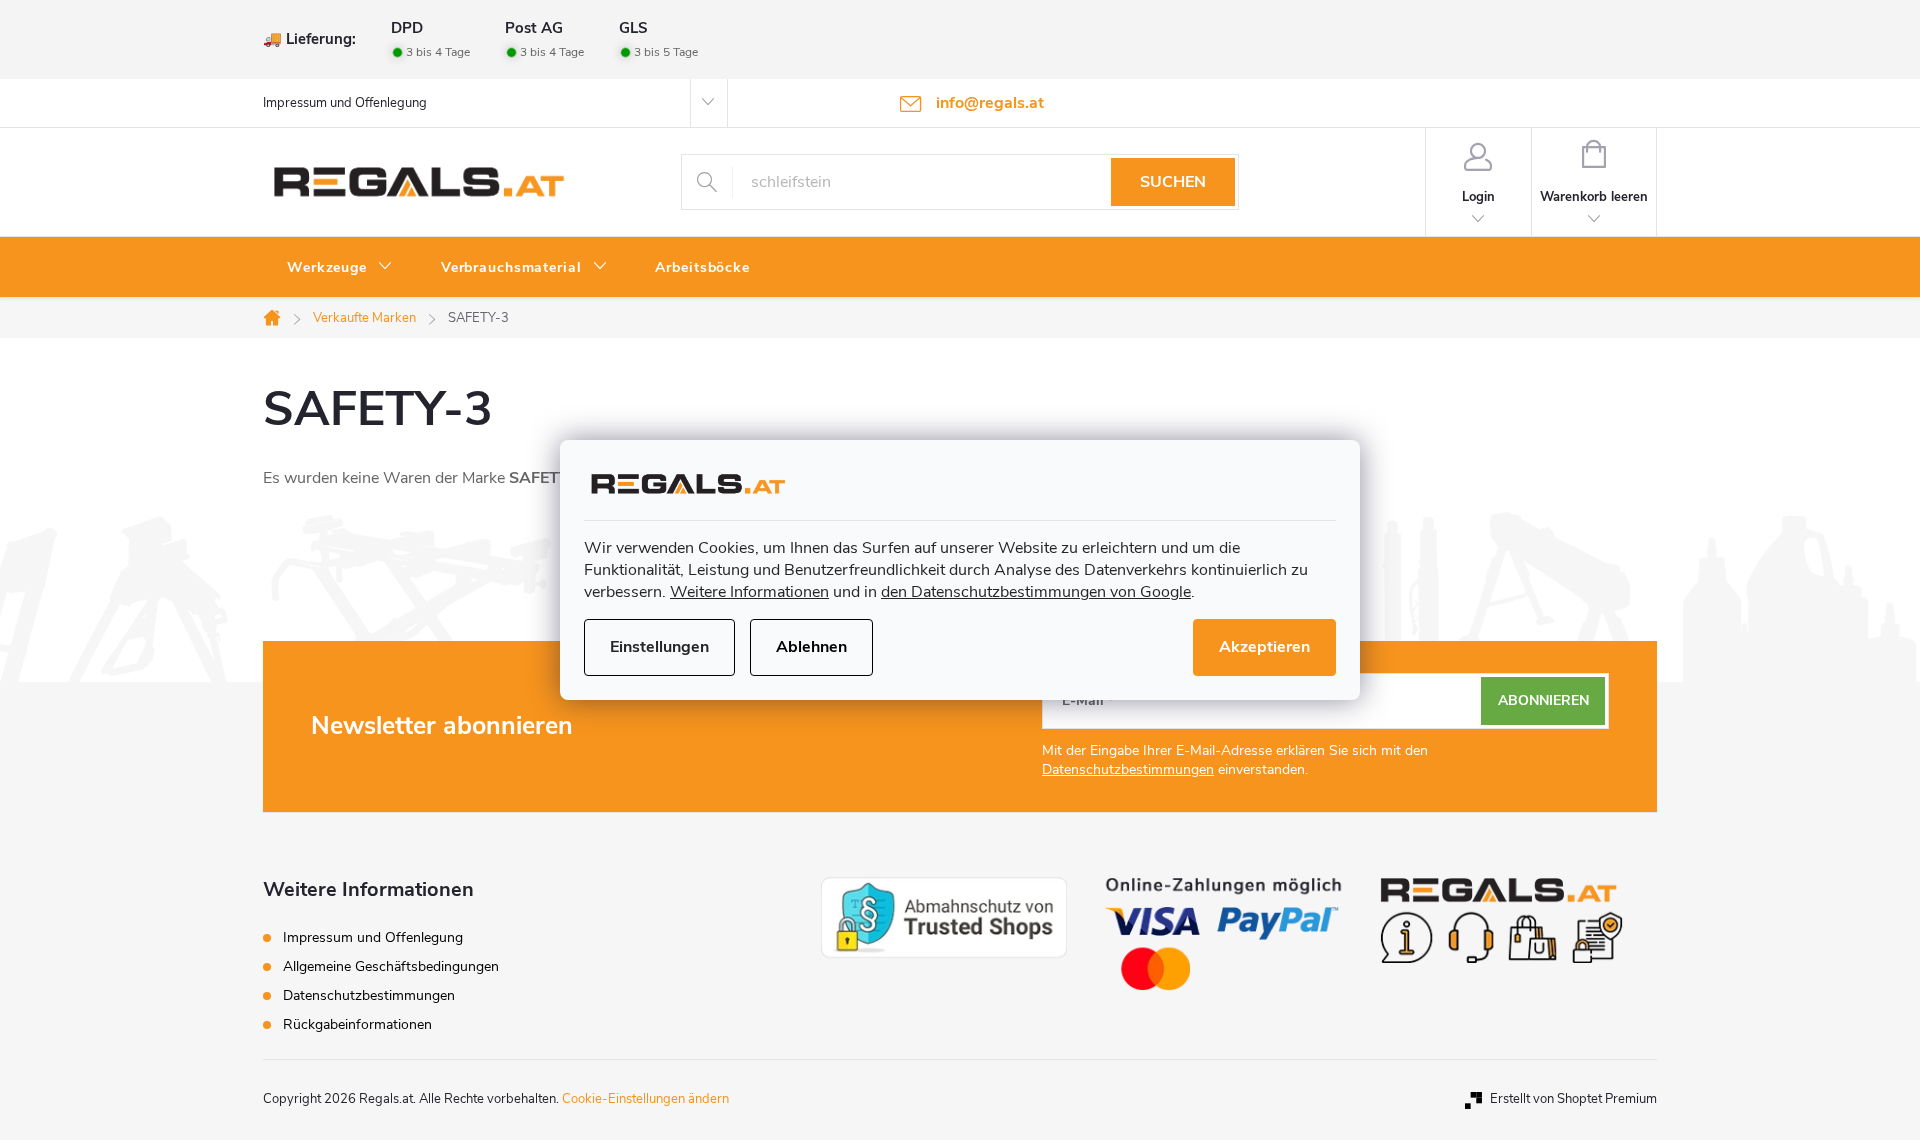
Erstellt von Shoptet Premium (1573, 1099)
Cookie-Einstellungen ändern (645, 1099)
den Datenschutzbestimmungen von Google (1036, 592)
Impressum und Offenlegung (345, 103)
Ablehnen (811, 647)
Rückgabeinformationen (357, 1024)
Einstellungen (659, 647)
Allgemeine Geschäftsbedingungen (391, 966)
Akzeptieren (1264, 647)
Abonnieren (1543, 700)
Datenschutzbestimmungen (1128, 769)
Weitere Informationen (749, 592)
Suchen (1173, 182)
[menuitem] (340, 268)
